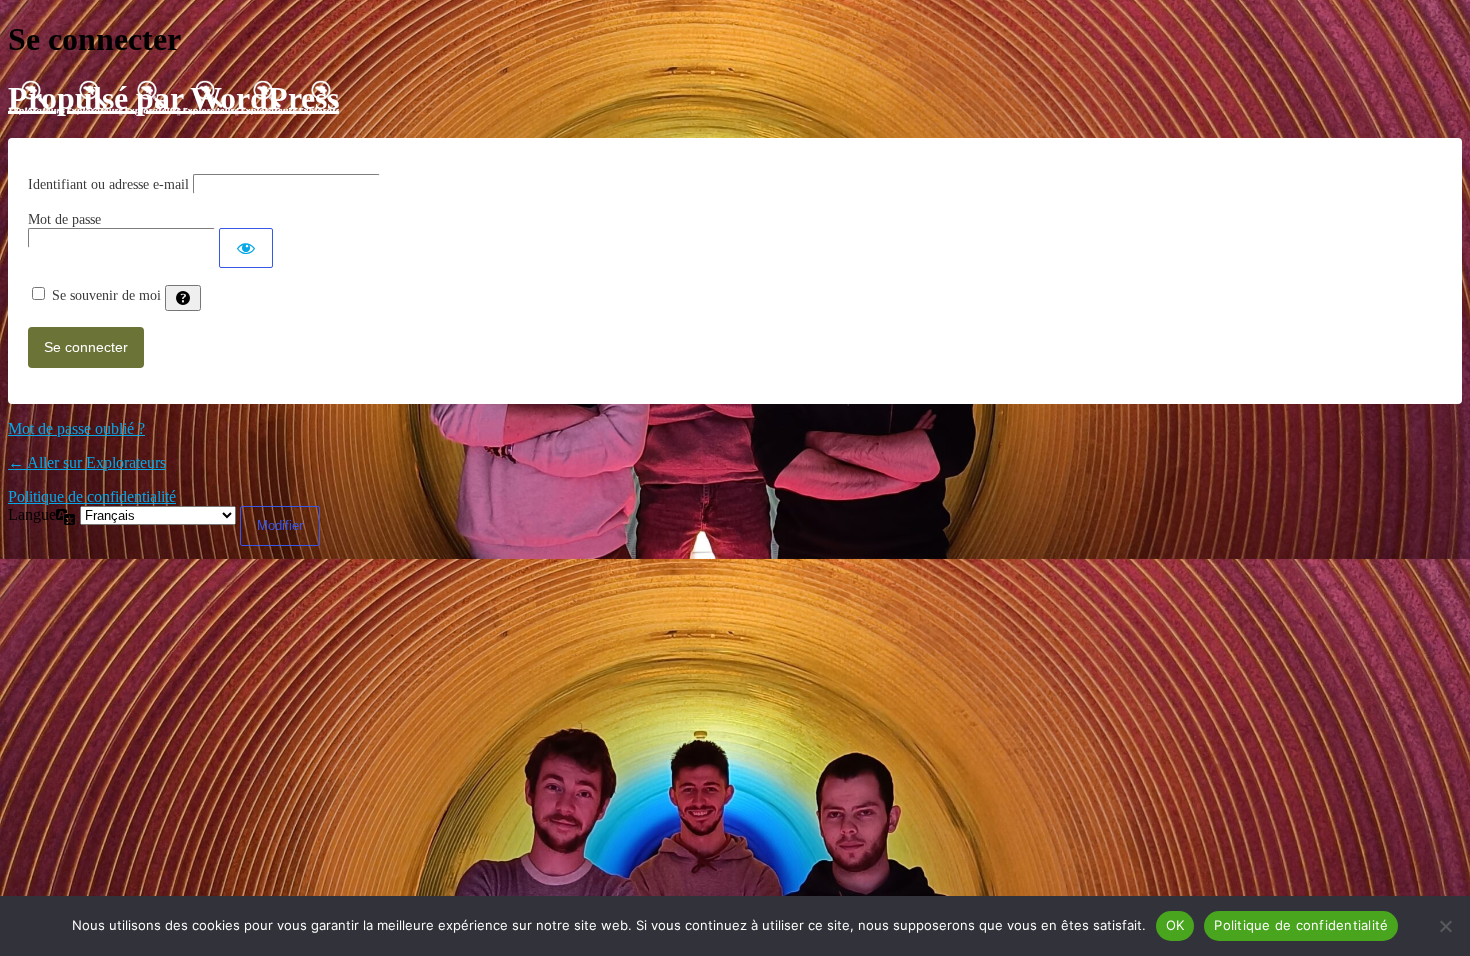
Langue (32, 514)
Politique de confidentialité (92, 496)
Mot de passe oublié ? (76, 428)
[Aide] (183, 298)
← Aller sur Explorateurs (87, 462)
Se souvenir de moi (106, 295)
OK (1175, 925)
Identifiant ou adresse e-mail (108, 184)
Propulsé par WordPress (173, 98)
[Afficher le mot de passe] (246, 248)
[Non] (1445, 926)
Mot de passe (64, 219)
